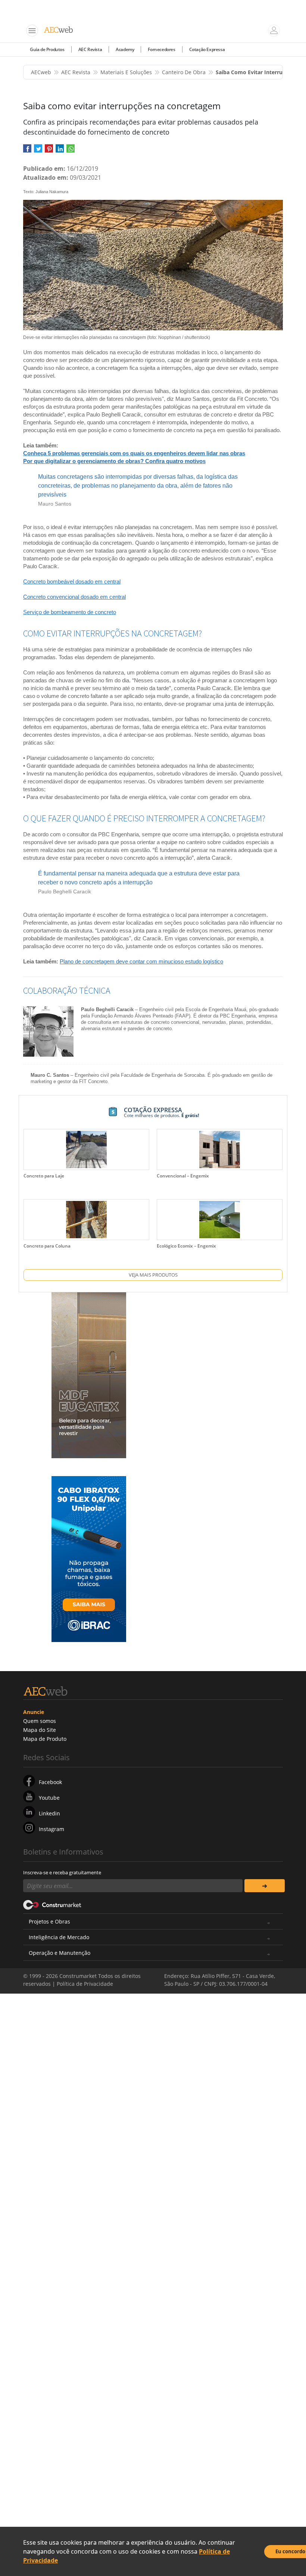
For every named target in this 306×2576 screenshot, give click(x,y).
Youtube (49, 1798)
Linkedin (49, 1813)
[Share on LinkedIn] (60, 151)
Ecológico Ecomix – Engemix (186, 1246)
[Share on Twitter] (38, 151)
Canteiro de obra (184, 72)
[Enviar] (265, 1886)
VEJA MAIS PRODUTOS (153, 1275)
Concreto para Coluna (47, 1246)
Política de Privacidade (85, 1984)
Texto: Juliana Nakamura (46, 192)
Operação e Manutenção (60, 1953)
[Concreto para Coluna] (86, 1220)
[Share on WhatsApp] (71, 151)
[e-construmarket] (52, 1904)
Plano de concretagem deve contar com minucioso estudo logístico (141, 961)
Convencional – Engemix (183, 1176)
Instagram (51, 1829)
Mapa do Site (40, 1730)
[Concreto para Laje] (86, 1149)
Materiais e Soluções (126, 72)
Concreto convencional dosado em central (74, 597)
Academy (125, 49)
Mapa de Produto (45, 1739)
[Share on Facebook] (27, 151)
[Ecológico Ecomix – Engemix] (219, 1220)
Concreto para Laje (44, 1176)
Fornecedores (161, 49)
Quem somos (40, 1721)
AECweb (41, 72)
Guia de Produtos (47, 49)
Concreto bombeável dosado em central (72, 581)
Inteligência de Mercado (59, 1937)
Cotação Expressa (207, 49)
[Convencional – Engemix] (219, 1149)
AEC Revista (90, 49)
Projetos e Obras (49, 1921)
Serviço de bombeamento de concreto (70, 612)
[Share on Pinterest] (49, 151)
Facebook (50, 1782)
